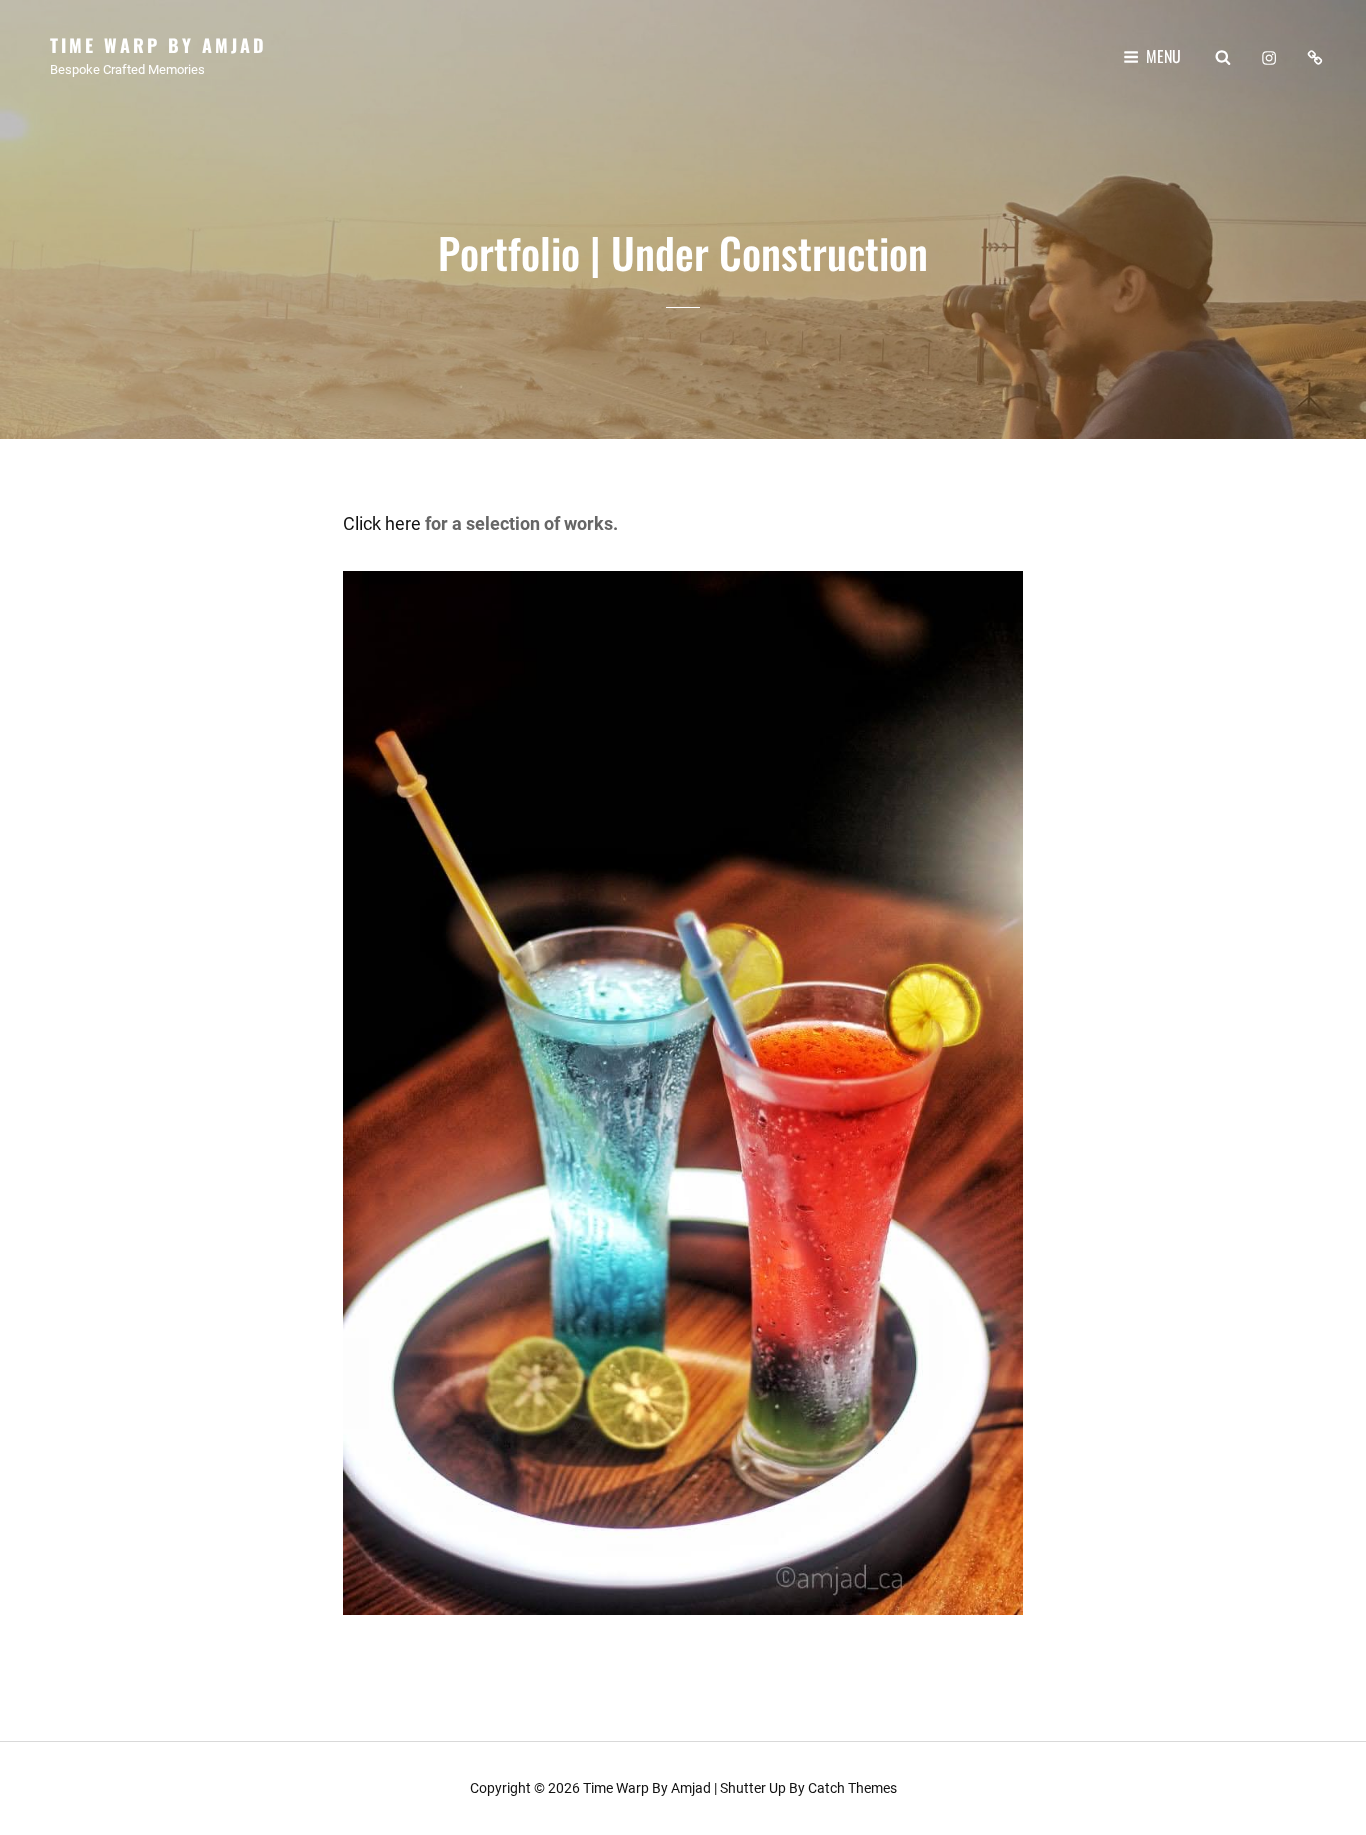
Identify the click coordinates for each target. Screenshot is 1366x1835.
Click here (382, 523)
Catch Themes (852, 1788)
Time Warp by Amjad (158, 45)
